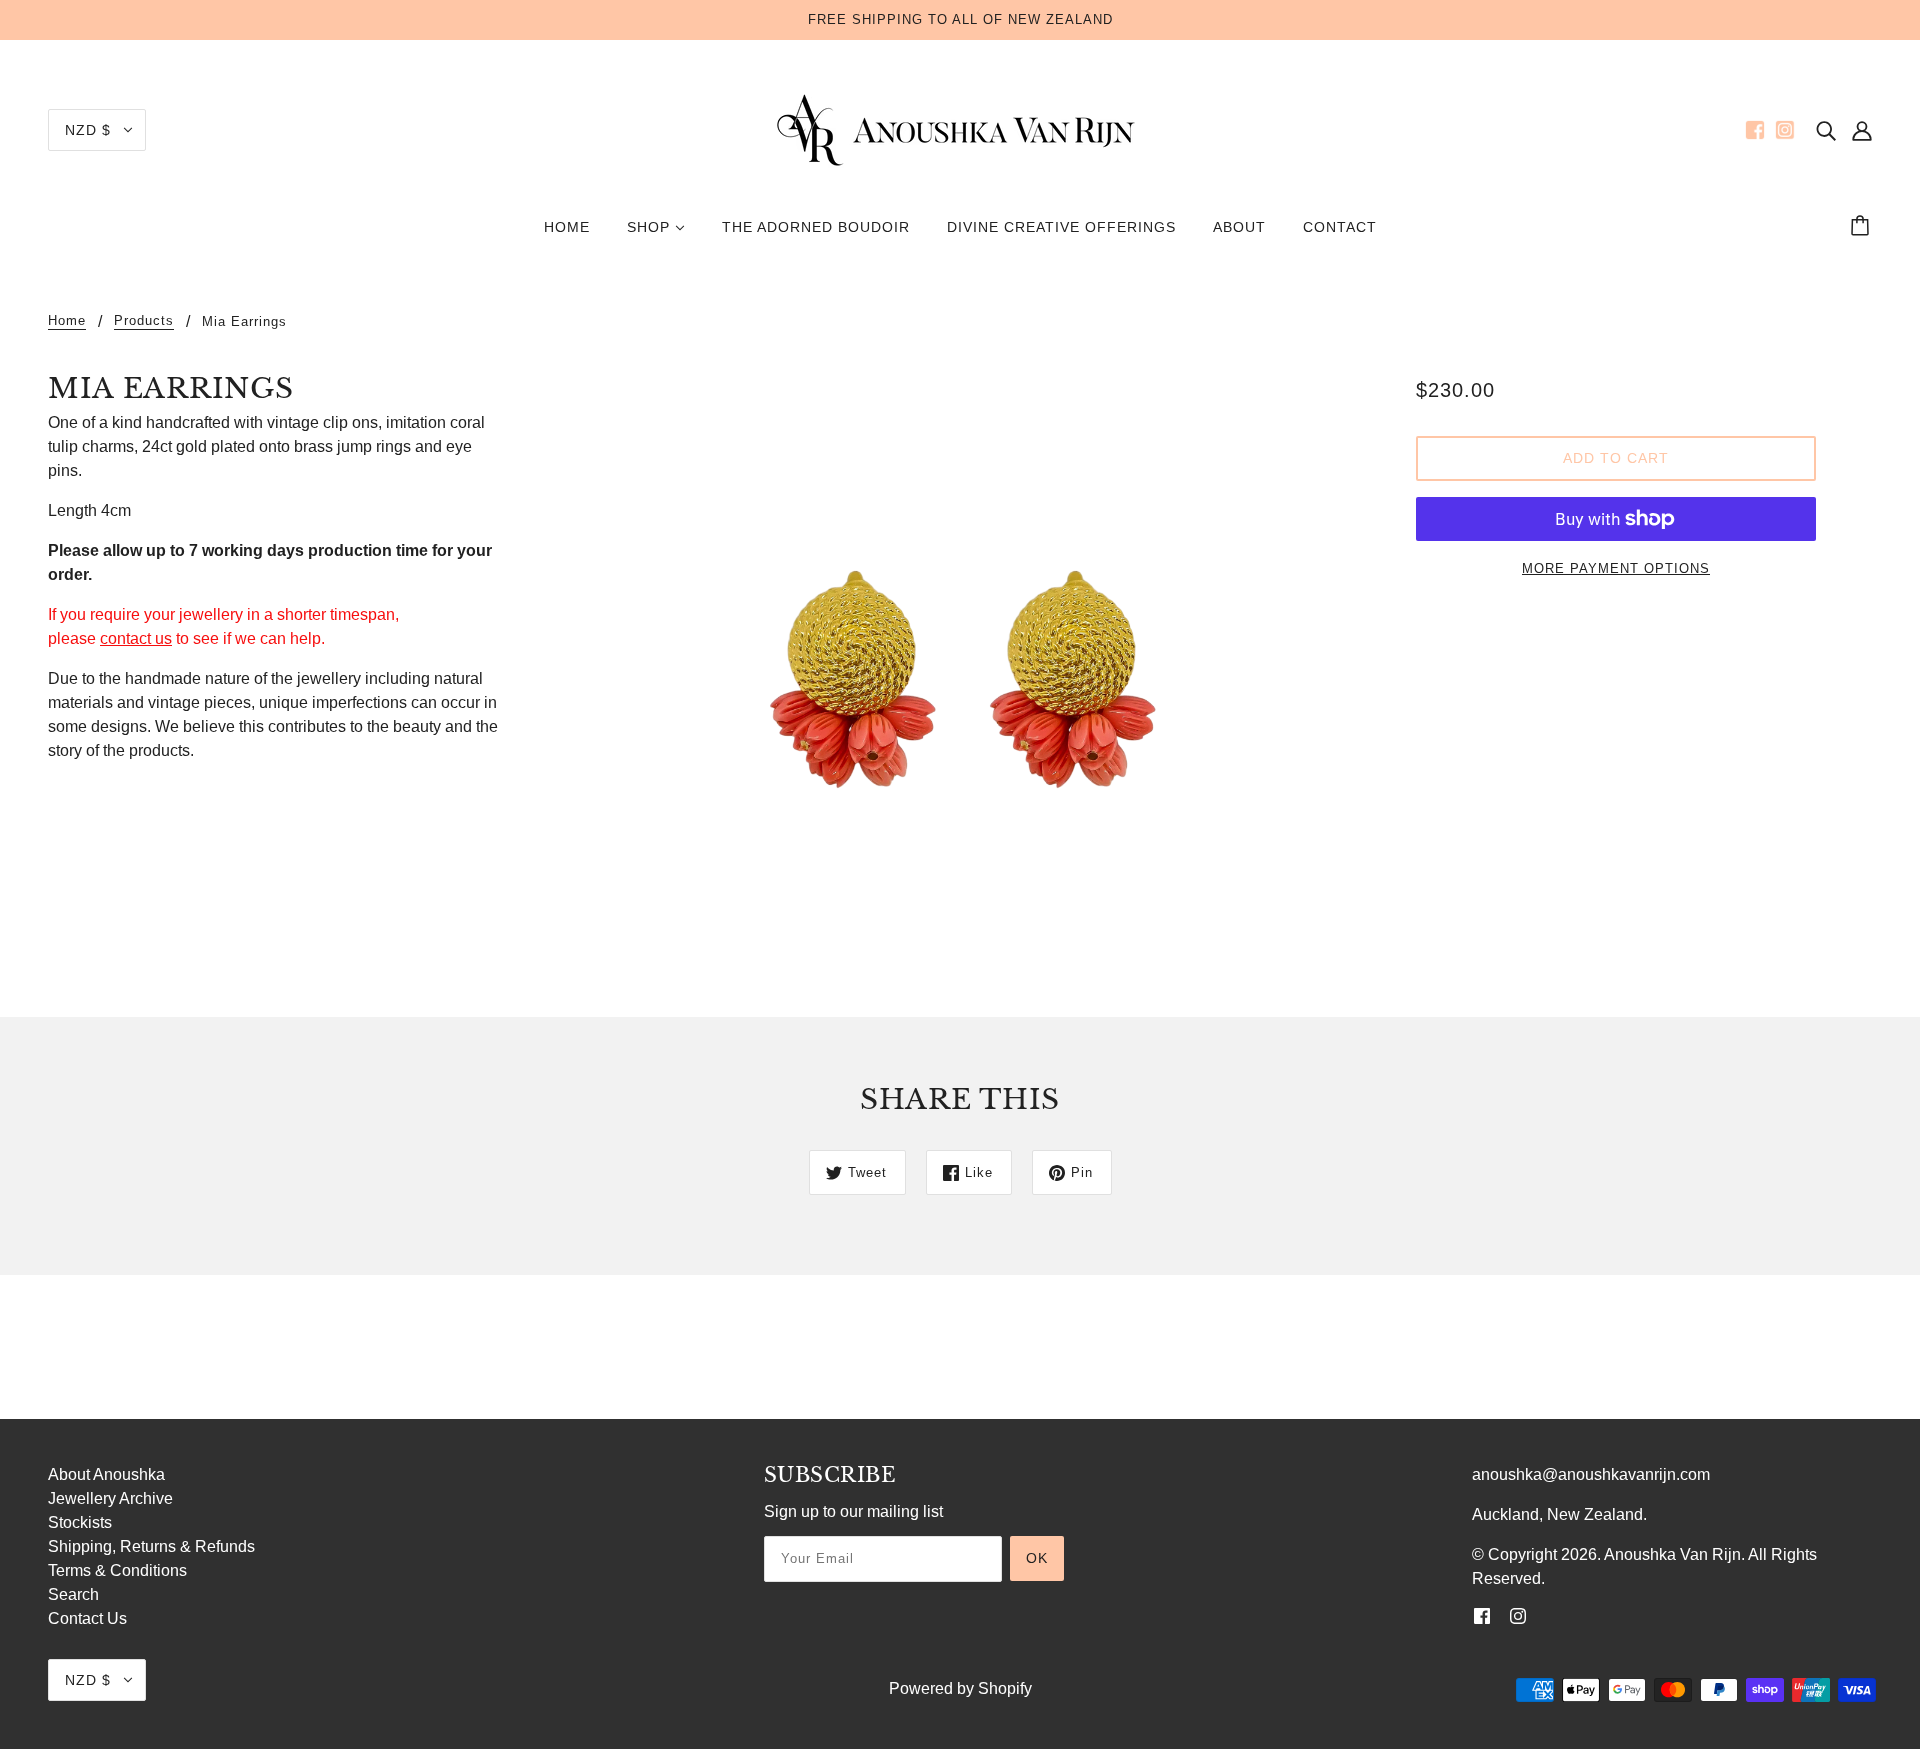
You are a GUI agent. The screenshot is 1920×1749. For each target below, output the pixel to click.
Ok (1037, 1558)
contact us (136, 638)
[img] (1826, 130)
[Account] (1862, 130)
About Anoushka (106, 1474)
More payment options (1616, 568)
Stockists (80, 1522)
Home (67, 321)
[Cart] (1863, 227)
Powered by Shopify (960, 1688)
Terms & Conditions (117, 1570)
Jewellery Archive (110, 1498)
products (144, 321)
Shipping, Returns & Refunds (151, 1546)
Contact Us (87, 1618)
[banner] (960, 128)
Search (73, 1594)
